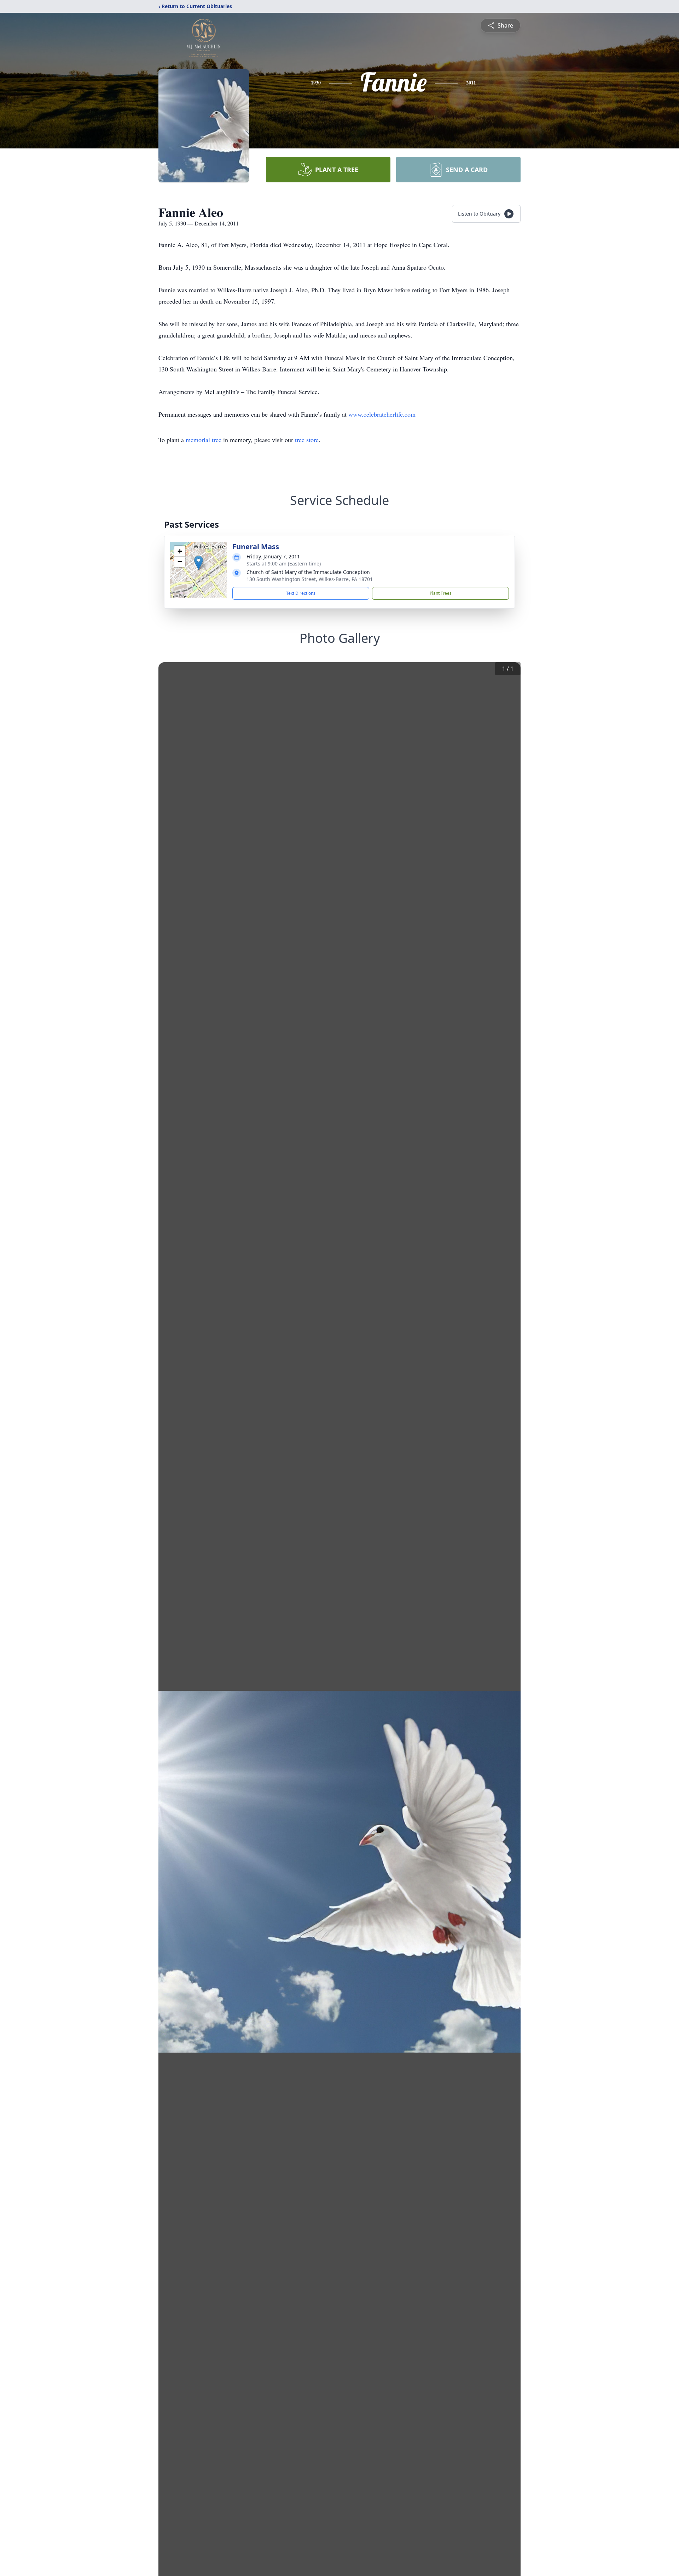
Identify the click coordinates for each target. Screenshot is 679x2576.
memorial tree (204, 440)
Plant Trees (441, 593)
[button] (199, 563)
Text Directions (301, 593)
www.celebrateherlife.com (382, 414)
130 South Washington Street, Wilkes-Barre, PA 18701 (310, 579)
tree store (307, 440)
